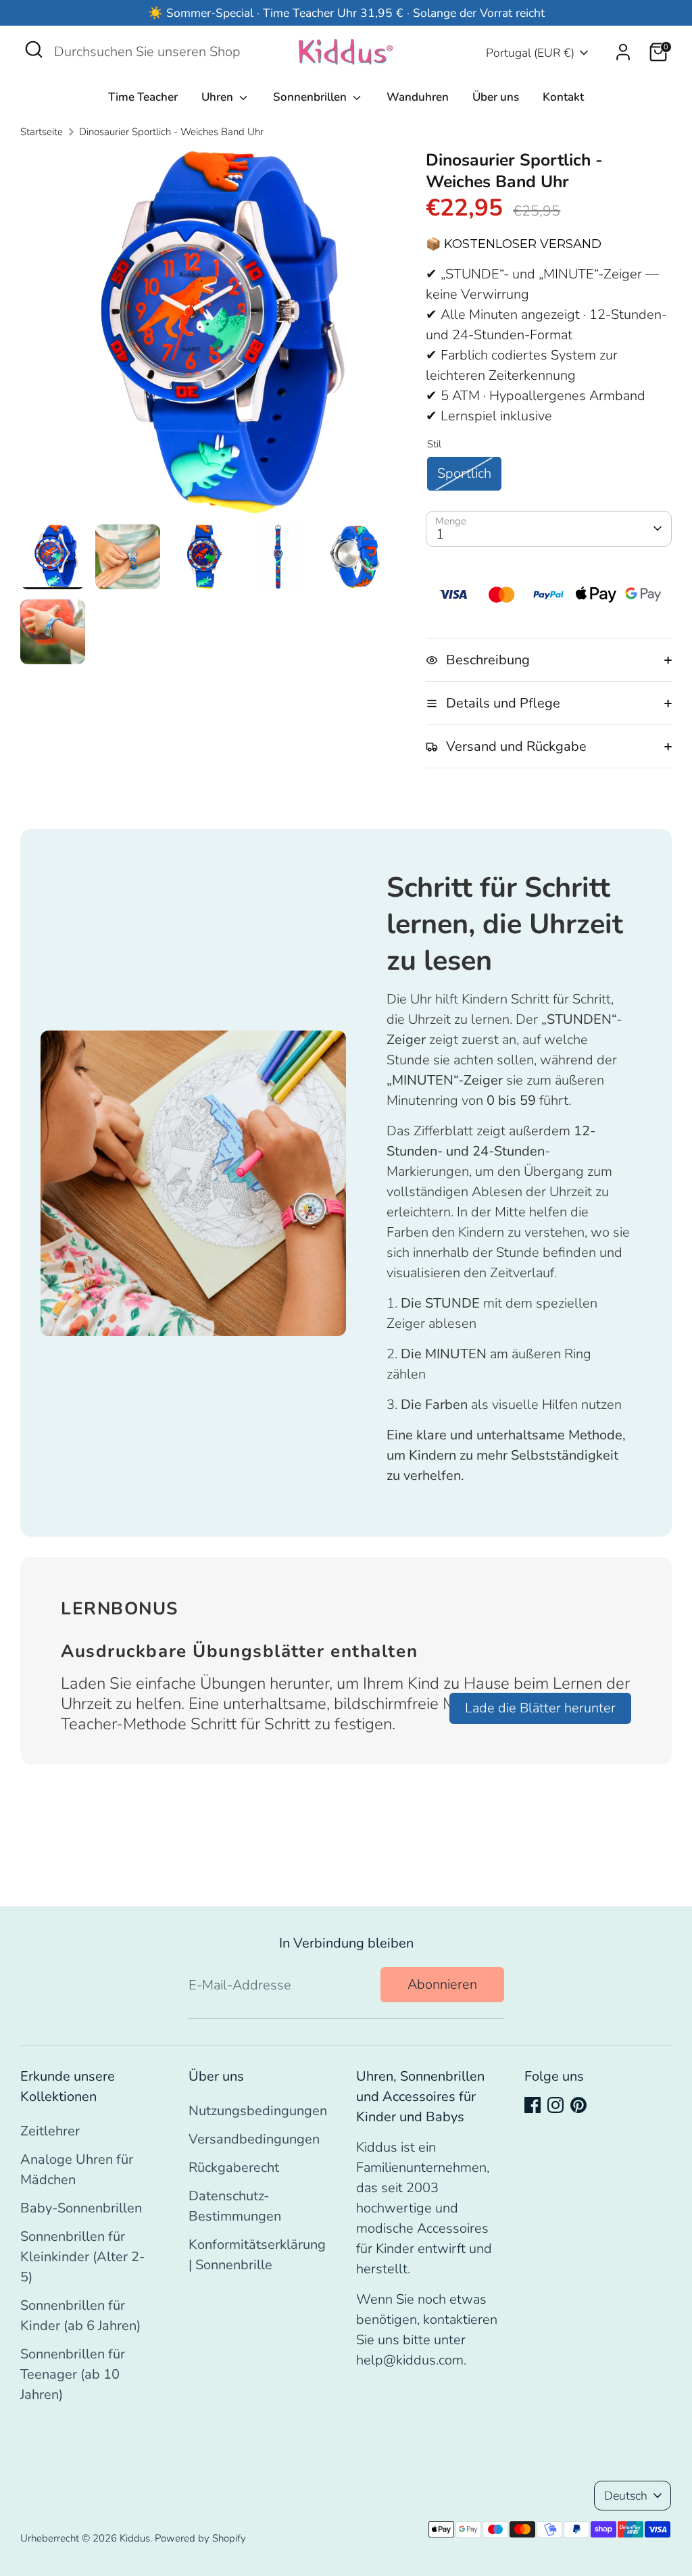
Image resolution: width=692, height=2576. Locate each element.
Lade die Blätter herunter (540, 1708)
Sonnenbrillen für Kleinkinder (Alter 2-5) (82, 2257)
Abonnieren (442, 1984)
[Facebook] (533, 2105)
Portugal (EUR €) (530, 53)
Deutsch (626, 2496)
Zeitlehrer (50, 2131)
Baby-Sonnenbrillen (81, 2208)
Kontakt (563, 97)
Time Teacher (143, 97)
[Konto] (623, 52)
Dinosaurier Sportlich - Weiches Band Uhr (171, 132)
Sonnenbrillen (311, 97)
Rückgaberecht (234, 2168)
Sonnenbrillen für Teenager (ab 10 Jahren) (73, 2374)
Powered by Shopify (200, 2538)
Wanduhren (418, 97)
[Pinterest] (578, 2105)
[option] (203, 337)
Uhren (219, 97)
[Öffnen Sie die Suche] (34, 49)
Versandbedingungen (254, 2139)
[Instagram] (555, 2105)
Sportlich (464, 473)
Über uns (496, 97)
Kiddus (135, 2538)
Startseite (42, 132)
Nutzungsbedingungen (258, 2111)
